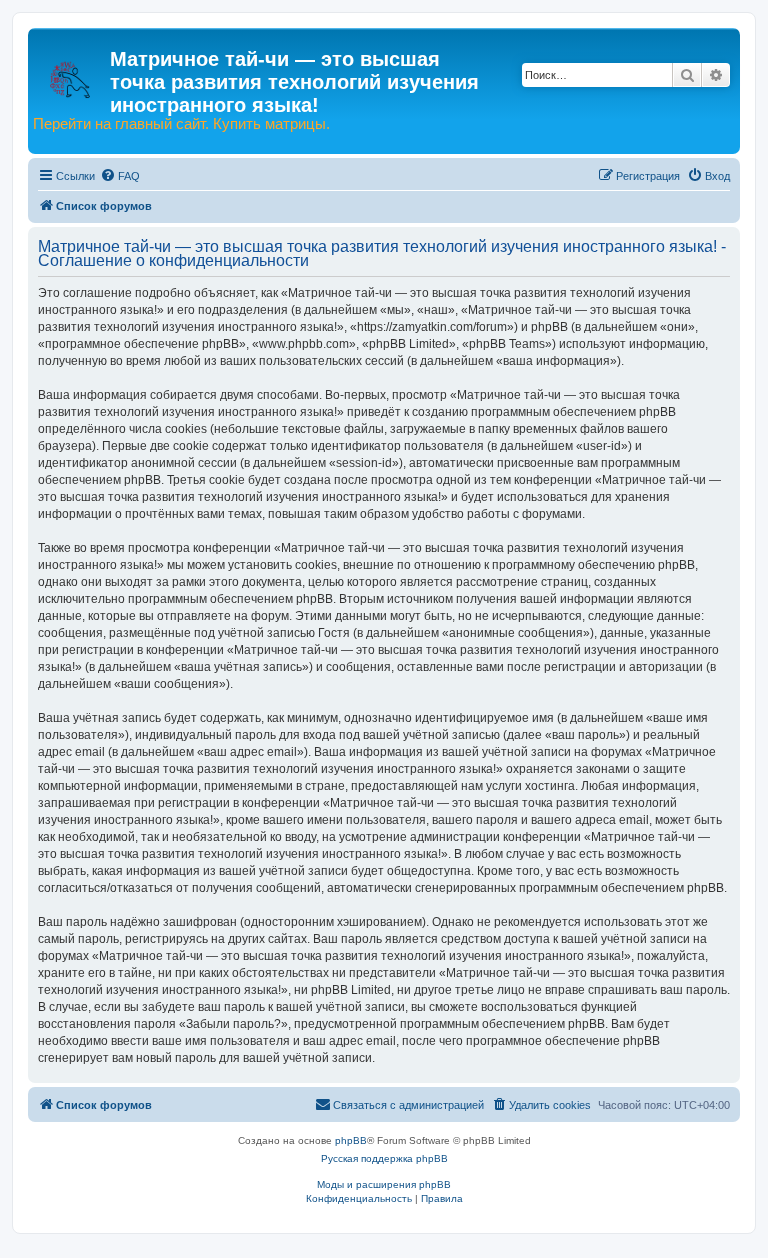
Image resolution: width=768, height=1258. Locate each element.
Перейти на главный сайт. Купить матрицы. (181, 124)
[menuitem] (120, 176)
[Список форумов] (71, 70)
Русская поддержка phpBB (384, 1158)
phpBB (351, 1140)
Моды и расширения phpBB (384, 1184)
